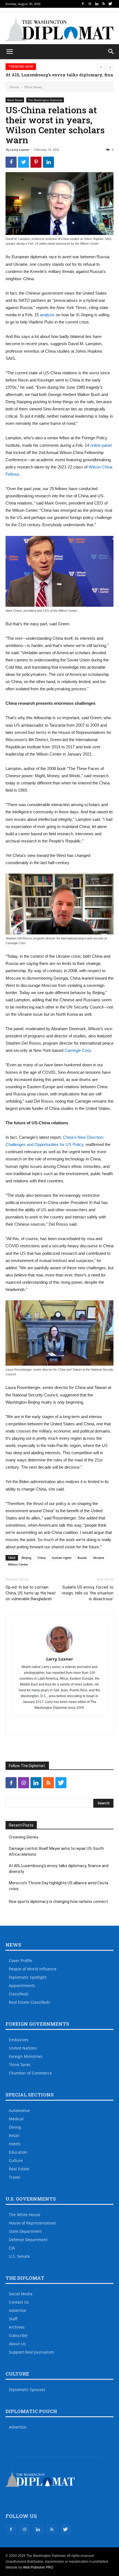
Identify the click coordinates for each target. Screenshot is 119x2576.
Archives (17, 2327)
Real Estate (19, 2169)
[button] (111, 52)
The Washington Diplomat (45, 100)
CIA (12, 2248)
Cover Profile (20, 1961)
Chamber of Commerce (30, 2073)
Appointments (22, 1986)
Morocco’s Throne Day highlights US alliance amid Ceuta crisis (59, 1886)
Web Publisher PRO (38, 2567)
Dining (15, 2127)
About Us (17, 2344)
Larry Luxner (20, 150)
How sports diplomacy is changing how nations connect (58, 1902)
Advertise (18, 2310)
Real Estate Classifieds (29, 2002)
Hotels (15, 2144)
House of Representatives (33, 2223)
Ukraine (98, 1558)
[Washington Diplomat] (59, 29)
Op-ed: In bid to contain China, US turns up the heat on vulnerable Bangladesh (31, 1593)
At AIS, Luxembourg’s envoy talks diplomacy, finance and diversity (59, 1869)
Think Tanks (20, 2065)
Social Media (21, 2294)
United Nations (23, 2048)
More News (33, 87)
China (42, 1558)
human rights (62, 1558)
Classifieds (19, 1994)
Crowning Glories (24, 1837)
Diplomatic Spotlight (28, 1977)
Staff (13, 2319)
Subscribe (18, 2335)
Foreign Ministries (26, 2056)
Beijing (26, 1558)
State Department (25, 2231)
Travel (15, 2177)
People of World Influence (33, 1969)
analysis (47, 315)
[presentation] (101, 67)
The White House (25, 2215)
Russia (82, 1558)
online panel (101, 445)
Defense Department (28, 2240)
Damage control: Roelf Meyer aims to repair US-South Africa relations (56, 1851)
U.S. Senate (19, 2256)
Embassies (19, 2040)
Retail (14, 2135)
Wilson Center (18, 1564)
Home (14, 87)
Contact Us (19, 2302)
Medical (16, 2119)
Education (18, 2152)
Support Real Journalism (31, 2352)
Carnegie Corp (78, 1050)
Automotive (19, 2110)
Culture (16, 2160)
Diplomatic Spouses (27, 2390)
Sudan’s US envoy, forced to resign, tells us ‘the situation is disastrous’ (88, 1593)
